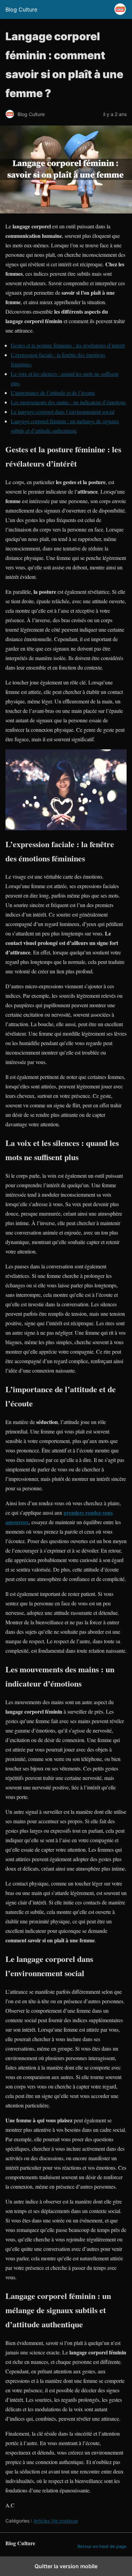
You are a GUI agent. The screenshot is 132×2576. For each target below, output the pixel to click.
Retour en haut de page (102, 2546)
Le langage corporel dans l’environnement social (63, 412)
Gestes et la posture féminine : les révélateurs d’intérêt (68, 345)
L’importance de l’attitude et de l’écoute (53, 393)
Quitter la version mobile (66, 2566)
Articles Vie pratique (56, 2521)
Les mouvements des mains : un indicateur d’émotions (68, 402)
